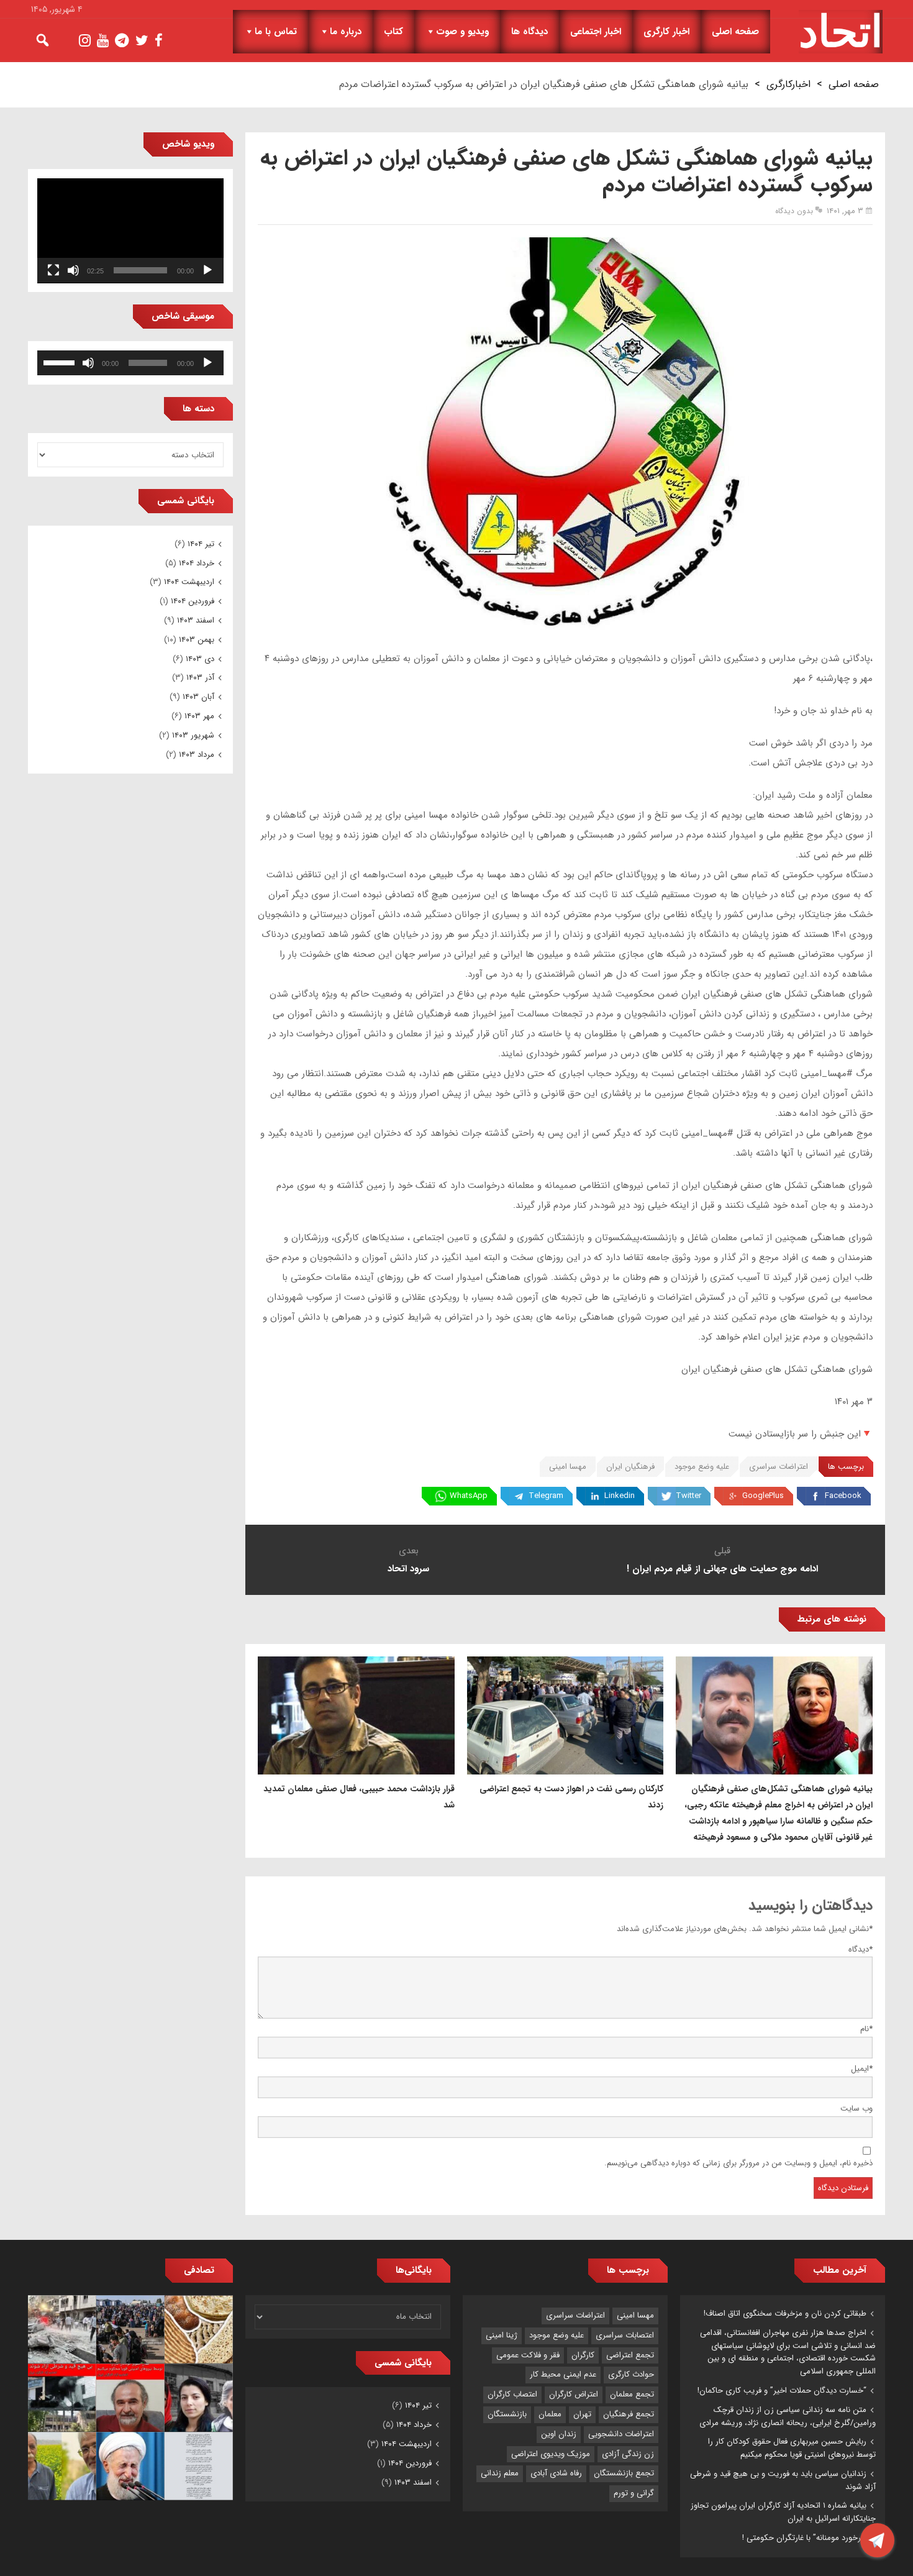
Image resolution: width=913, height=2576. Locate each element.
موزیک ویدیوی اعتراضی (551, 2454)
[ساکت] (73, 270)
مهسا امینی (568, 1467)
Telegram (546, 1496)
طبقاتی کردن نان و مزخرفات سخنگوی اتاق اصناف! (785, 2313)
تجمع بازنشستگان (624, 2473)
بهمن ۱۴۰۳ (197, 640)
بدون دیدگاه (794, 211)
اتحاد (841, 32)
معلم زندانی (500, 2473)
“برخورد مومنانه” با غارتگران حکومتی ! (804, 2538)
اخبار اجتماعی (596, 32)
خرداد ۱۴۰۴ (197, 563)
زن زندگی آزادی (628, 2454)
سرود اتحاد (408, 1569)
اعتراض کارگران (574, 2394)
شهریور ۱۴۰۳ (193, 735)
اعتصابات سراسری (625, 2335)
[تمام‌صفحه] (53, 270)
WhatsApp (469, 1496)
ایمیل (862, 2069)
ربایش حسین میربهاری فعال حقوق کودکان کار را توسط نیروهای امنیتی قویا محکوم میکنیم (792, 2448)
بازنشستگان (507, 2414)
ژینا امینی (502, 2335)
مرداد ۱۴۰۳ (197, 755)
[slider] (61, 362)
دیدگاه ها (529, 32)
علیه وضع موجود (702, 1467)
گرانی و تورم (634, 2493)
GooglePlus (763, 1496)
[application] (130, 231)
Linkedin (620, 1496)
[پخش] (207, 270)
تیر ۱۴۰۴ (201, 544)
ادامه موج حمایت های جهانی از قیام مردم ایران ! (722, 1569)
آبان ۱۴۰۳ (198, 697)
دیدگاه (861, 1949)
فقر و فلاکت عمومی (528, 2355)
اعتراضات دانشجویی (621, 2434)
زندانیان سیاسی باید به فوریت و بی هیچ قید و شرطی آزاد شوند (783, 2480)
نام (866, 2029)
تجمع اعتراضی (630, 2355)
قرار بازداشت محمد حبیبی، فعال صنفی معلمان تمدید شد (359, 1797)
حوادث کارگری (631, 2374)
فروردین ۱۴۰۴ (193, 601)
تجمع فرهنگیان (629, 2414)
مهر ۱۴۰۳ (199, 716)
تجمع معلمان (632, 2394)
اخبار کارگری (666, 32)
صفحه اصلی (735, 32)
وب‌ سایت (856, 2108)
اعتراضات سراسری (779, 1467)
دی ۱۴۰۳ (200, 659)
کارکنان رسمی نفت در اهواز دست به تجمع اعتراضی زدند (571, 1797)
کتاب (393, 32)
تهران (582, 2414)
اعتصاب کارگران (512, 2394)
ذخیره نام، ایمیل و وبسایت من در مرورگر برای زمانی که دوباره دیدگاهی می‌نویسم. (738, 2163)
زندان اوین (559, 2434)
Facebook (843, 1496)
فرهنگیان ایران (630, 1467)
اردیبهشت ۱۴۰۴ (189, 582)
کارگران (583, 2355)
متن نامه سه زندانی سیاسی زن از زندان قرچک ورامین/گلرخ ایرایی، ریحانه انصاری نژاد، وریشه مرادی (788, 2416)
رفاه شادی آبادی (556, 2473)
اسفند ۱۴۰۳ (196, 620)
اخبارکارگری (788, 84)
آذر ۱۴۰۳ (200, 678)
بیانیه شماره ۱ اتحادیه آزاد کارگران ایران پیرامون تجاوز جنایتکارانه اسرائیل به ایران (783, 2512)
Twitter (688, 1496)
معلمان (550, 2414)
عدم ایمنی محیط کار (563, 2374)
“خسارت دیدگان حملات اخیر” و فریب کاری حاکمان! (782, 2391)
